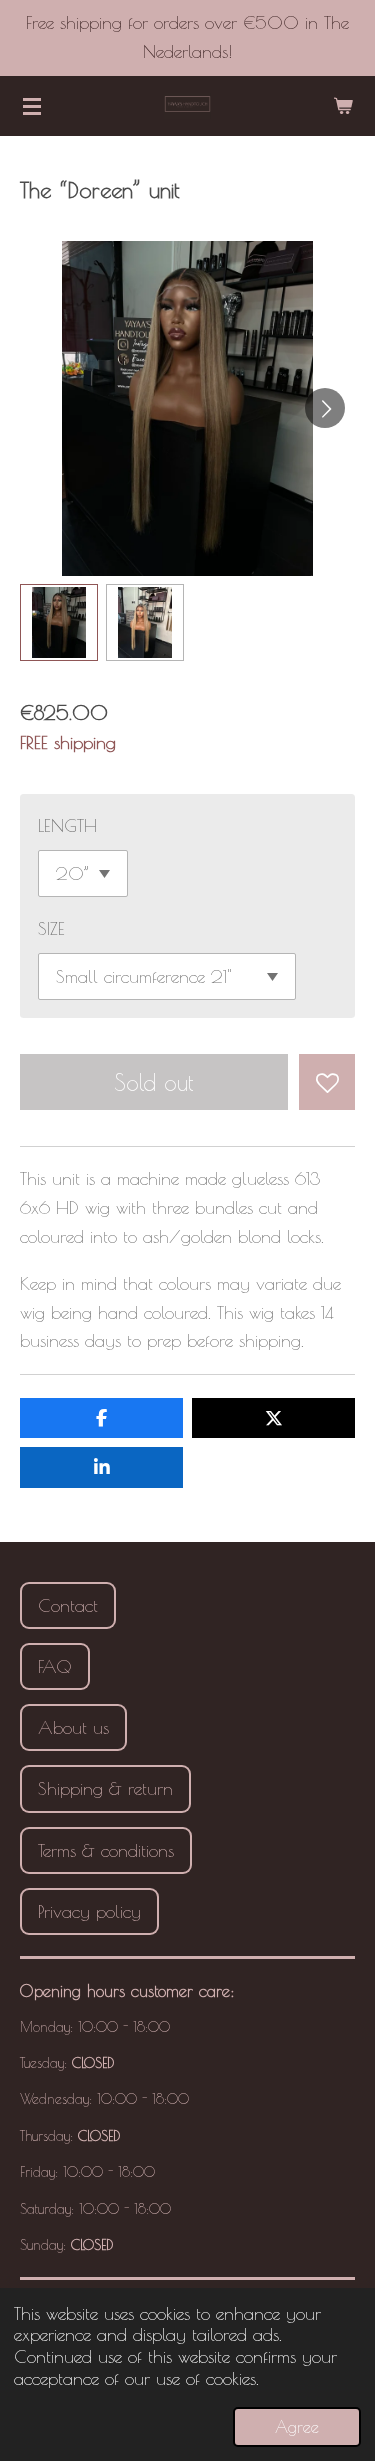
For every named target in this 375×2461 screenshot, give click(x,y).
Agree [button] (297, 2426)
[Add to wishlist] (327, 1082)
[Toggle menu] (32, 106)
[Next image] (325, 408)
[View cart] (343, 106)
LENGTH (67, 825)
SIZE (51, 928)
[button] (59, 623)
